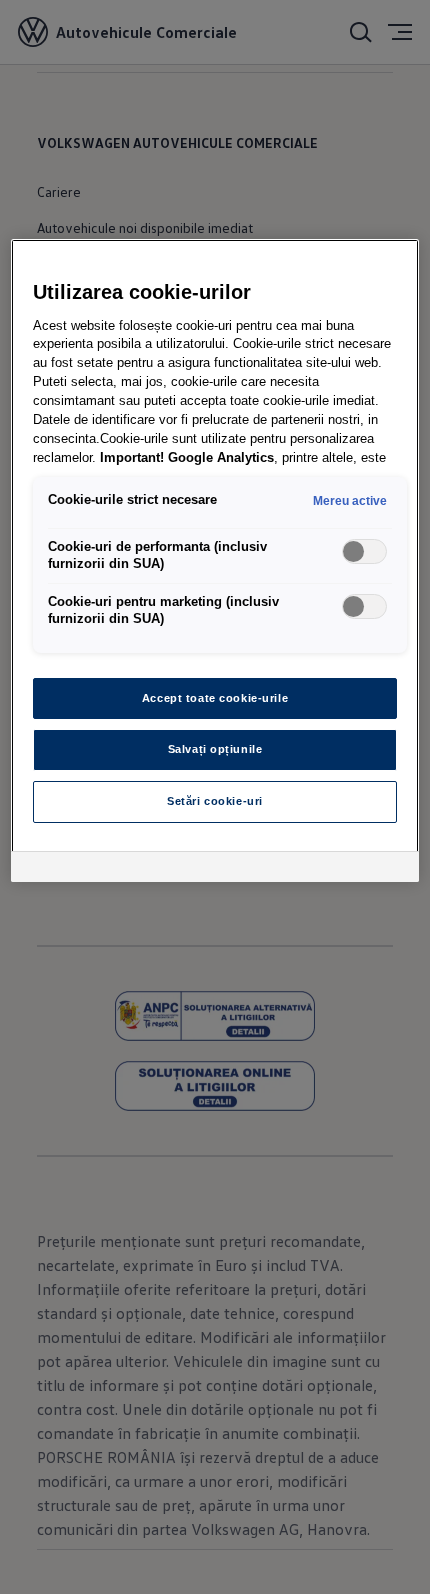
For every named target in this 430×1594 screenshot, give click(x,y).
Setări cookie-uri (215, 801)
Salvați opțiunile (215, 749)
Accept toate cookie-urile (215, 698)
